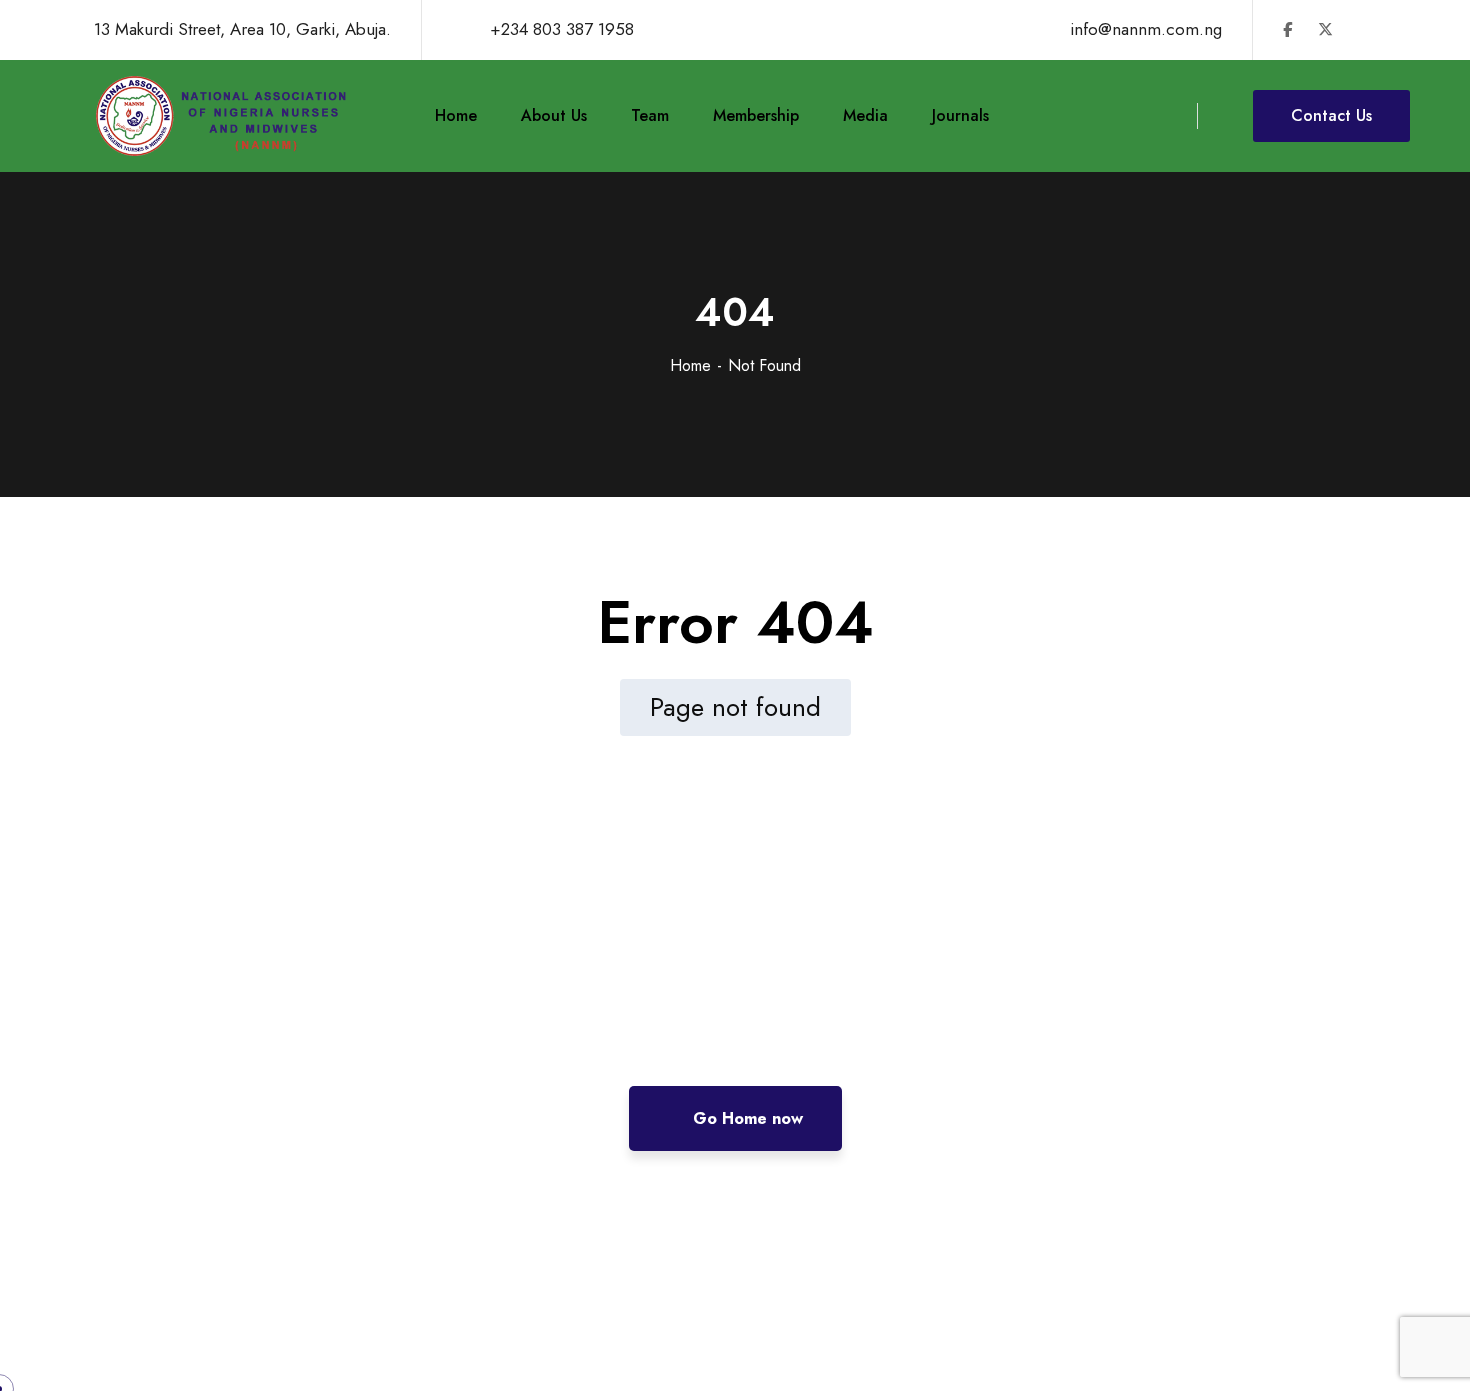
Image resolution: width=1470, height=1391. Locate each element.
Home (690, 365)
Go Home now (745, 1118)
